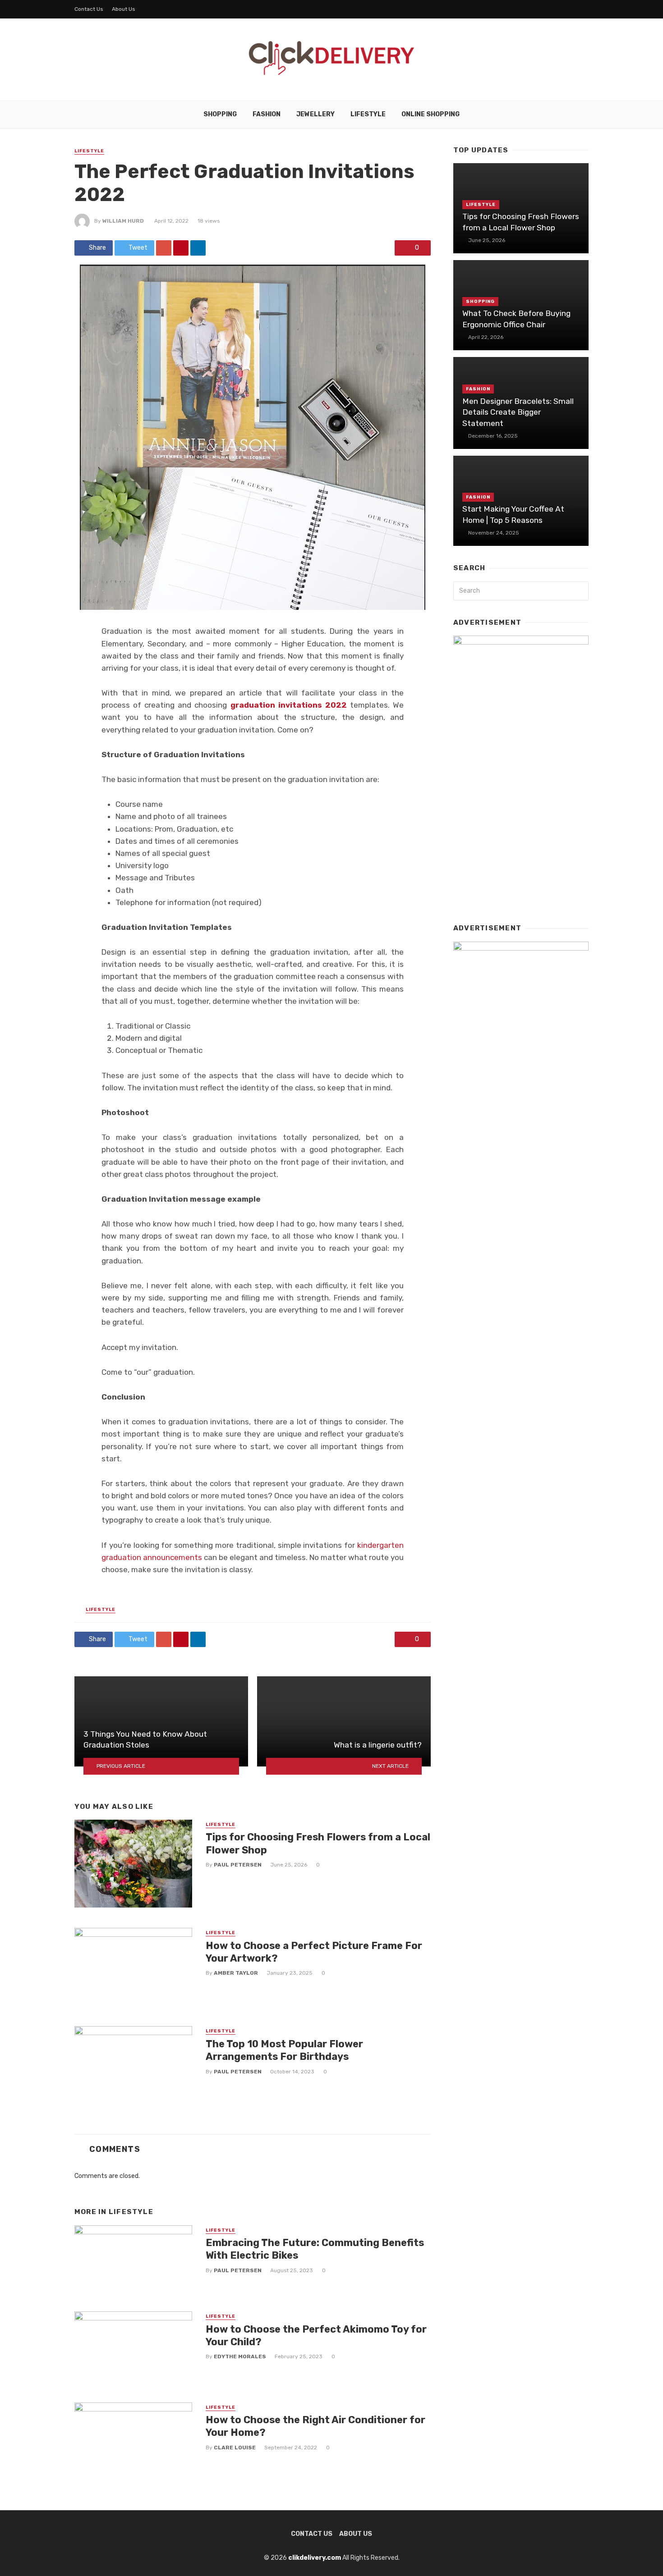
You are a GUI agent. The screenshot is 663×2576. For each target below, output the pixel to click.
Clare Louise (235, 2448)
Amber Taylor (236, 1973)
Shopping (220, 114)
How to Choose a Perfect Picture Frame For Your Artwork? (314, 1952)
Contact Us (89, 9)
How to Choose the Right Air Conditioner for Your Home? (315, 2426)
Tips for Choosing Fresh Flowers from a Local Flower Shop (318, 1843)
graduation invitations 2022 (289, 705)
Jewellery (315, 114)
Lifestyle (368, 114)
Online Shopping (430, 114)
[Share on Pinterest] (181, 248)
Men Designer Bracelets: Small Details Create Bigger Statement (518, 412)
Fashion (267, 114)
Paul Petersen (238, 1865)
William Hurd (123, 221)
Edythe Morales (240, 2356)
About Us (124, 9)
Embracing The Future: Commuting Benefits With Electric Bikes (315, 2249)
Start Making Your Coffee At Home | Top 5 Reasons (513, 515)
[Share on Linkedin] (198, 248)
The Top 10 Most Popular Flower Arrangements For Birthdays (284, 2050)
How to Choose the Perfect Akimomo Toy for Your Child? (316, 2336)
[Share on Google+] (164, 248)
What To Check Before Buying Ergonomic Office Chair (516, 319)
